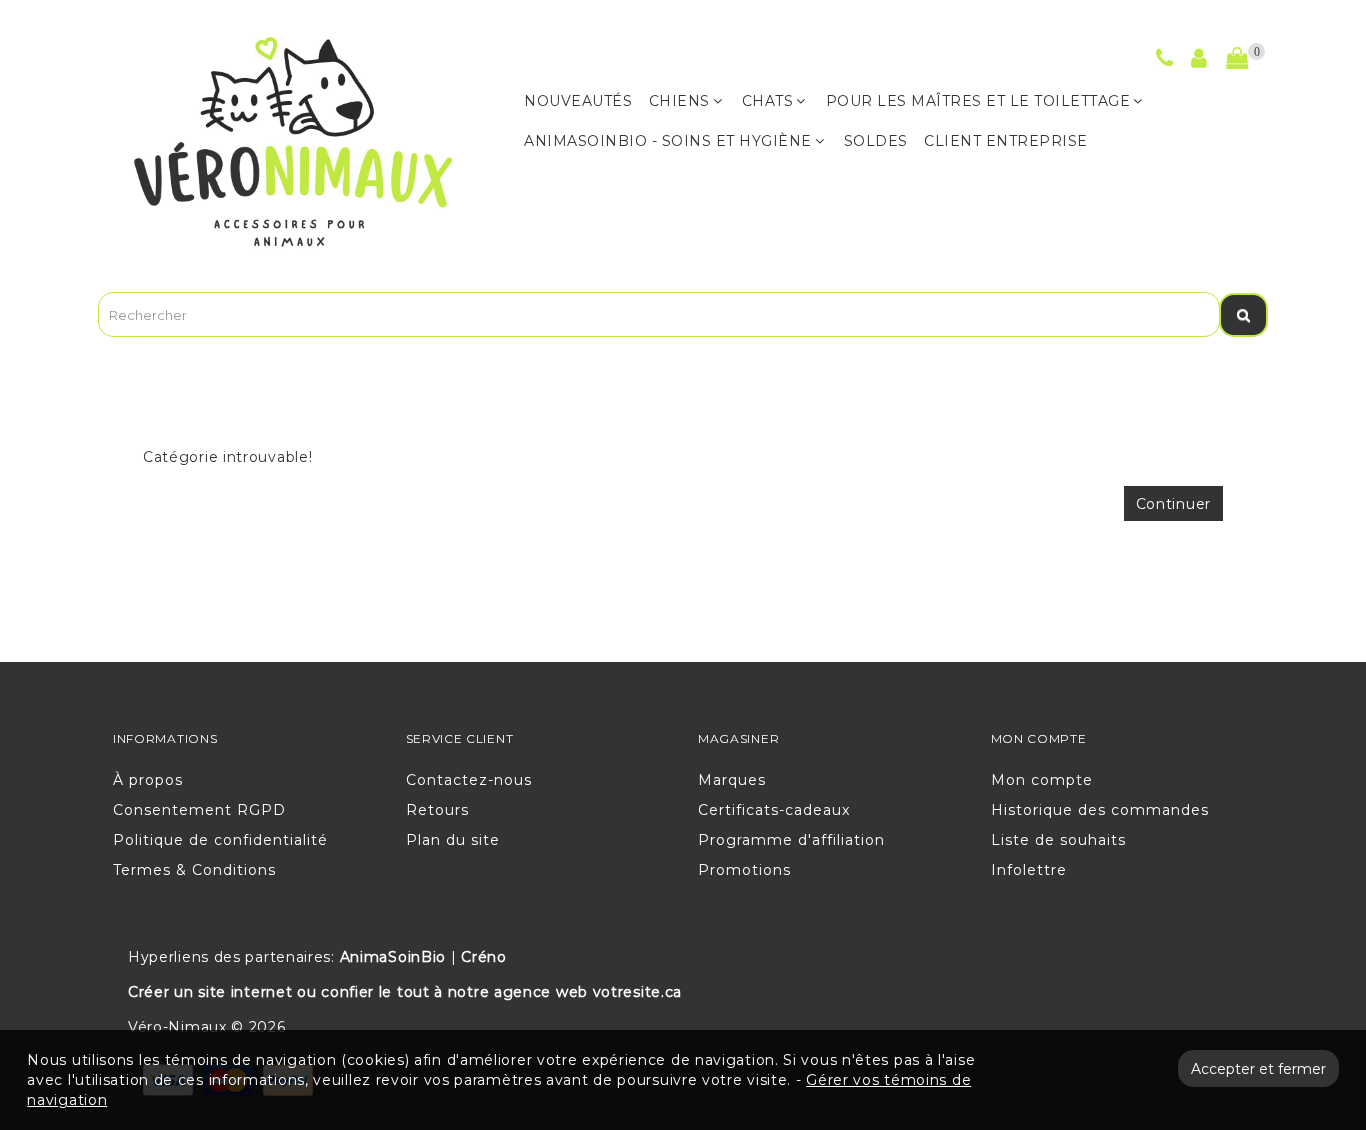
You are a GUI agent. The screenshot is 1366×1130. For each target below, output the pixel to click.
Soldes (876, 141)
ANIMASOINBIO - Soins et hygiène (668, 141)
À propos (148, 780)
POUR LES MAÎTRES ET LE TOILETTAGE (978, 101)
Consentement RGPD (199, 810)
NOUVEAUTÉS (578, 101)
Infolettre (1029, 870)
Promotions (744, 870)
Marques (732, 780)
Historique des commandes (1100, 810)
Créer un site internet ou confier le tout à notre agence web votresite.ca (405, 992)
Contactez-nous (469, 780)
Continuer (1173, 504)
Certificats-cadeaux (774, 810)
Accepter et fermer (1258, 1069)
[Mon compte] (1199, 61)
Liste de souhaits (1058, 840)
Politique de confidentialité (220, 840)
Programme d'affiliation (791, 840)
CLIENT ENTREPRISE (1006, 141)
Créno (484, 957)
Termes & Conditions (194, 870)
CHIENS (679, 101)
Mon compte (1042, 780)
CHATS (768, 101)
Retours (437, 810)
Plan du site (453, 840)
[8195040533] (1165, 61)
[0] (1237, 59)
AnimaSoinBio (393, 957)
